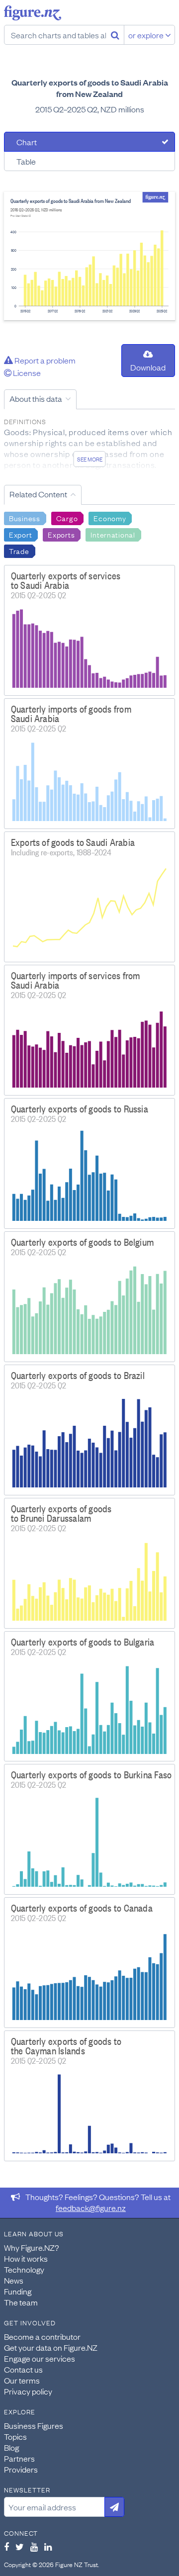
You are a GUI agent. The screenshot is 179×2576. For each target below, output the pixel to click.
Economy (110, 518)
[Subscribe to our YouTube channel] (34, 2547)
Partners (19, 2458)
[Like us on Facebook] (6, 2547)
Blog (11, 2447)
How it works (26, 2258)
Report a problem (44, 360)
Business (25, 518)
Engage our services (40, 2358)
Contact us (23, 2369)
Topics (15, 2436)
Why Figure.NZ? (32, 2247)
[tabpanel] (89, 256)
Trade (19, 551)
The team (21, 2302)
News (14, 2280)
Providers (21, 2469)
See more (90, 459)
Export (20, 534)
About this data (36, 398)
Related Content (38, 494)
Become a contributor (42, 2336)
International (113, 534)
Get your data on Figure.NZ (51, 2347)
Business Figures (34, 2425)
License (26, 372)
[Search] (115, 35)
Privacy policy (28, 2391)
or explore (147, 35)
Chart (27, 142)
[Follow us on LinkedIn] (48, 2547)
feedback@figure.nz (91, 2208)
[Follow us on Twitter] (20, 2547)
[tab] (89, 142)
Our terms (22, 2380)
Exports (61, 534)
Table (26, 161)
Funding (18, 2291)
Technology (24, 2269)
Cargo (67, 518)
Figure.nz (33, 13)
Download (148, 367)
